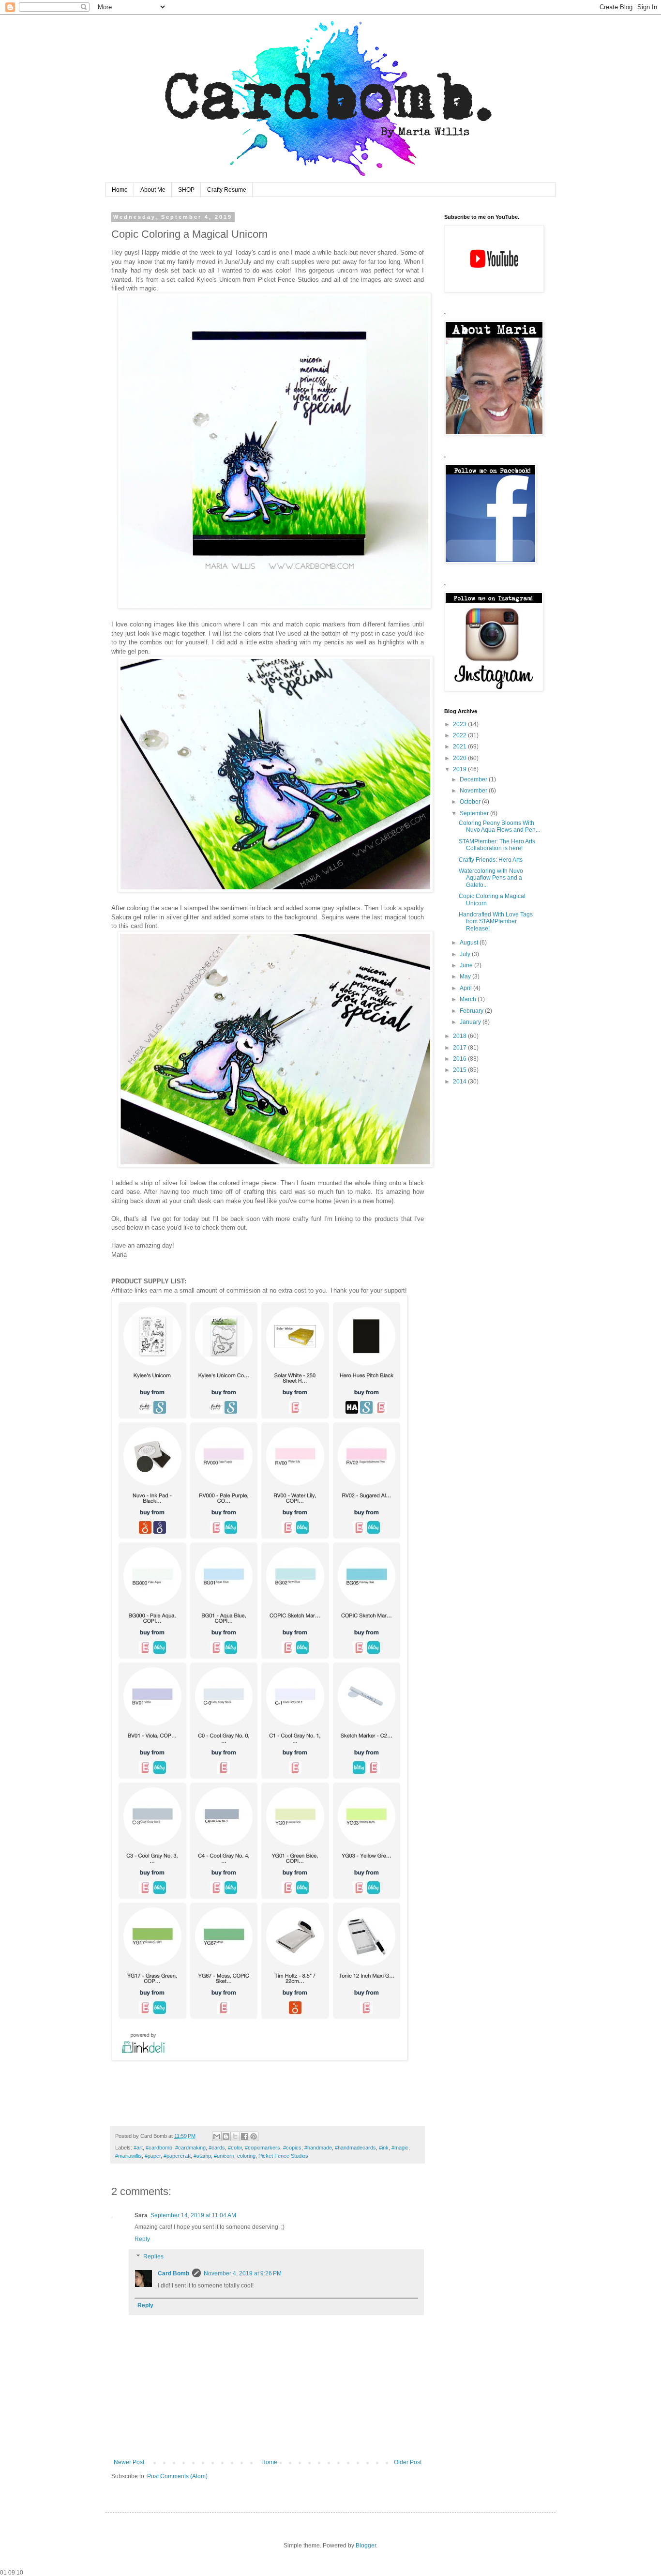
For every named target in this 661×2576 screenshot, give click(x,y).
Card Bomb (173, 2273)
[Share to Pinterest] (254, 2136)
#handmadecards (355, 2148)
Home (120, 190)
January (471, 1022)
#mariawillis (128, 2156)
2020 (460, 758)
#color (235, 2148)
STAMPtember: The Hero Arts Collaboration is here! (497, 845)
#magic (400, 2148)
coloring (246, 2156)
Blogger (366, 2546)
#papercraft (177, 2156)
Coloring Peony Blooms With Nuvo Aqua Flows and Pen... (499, 826)
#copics (292, 2148)
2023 (460, 724)
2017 (460, 1048)
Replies (153, 2256)
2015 (460, 1070)
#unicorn (224, 2156)
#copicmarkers (263, 2148)
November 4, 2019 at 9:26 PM (243, 2273)
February (472, 1011)
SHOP (186, 190)
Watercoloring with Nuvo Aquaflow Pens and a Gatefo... (491, 878)
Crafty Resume (227, 190)
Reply (142, 2239)
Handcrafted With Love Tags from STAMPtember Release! (496, 922)
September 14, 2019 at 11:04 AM (193, 2215)
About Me (153, 190)
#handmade (318, 2148)
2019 (460, 769)
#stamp (202, 2156)
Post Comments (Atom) (177, 2476)
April (466, 988)
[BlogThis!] (226, 2136)
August (470, 943)
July (466, 954)
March (469, 999)
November (474, 791)
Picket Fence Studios (283, 2156)
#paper (153, 2156)
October (471, 802)
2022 (460, 735)
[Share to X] (235, 2136)
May (466, 976)
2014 (460, 1082)
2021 (460, 747)
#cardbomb (159, 2148)
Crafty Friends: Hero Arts (491, 860)
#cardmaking (190, 2148)
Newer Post (129, 2462)
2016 (460, 1059)
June (467, 965)
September (475, 813)
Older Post (408, 2462)
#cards (217, 2148)
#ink (384, 2148)
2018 (460, 1036)
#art (138, 2148)
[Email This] (217, 2136)
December (474, 779)
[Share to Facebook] (244, 2136)
